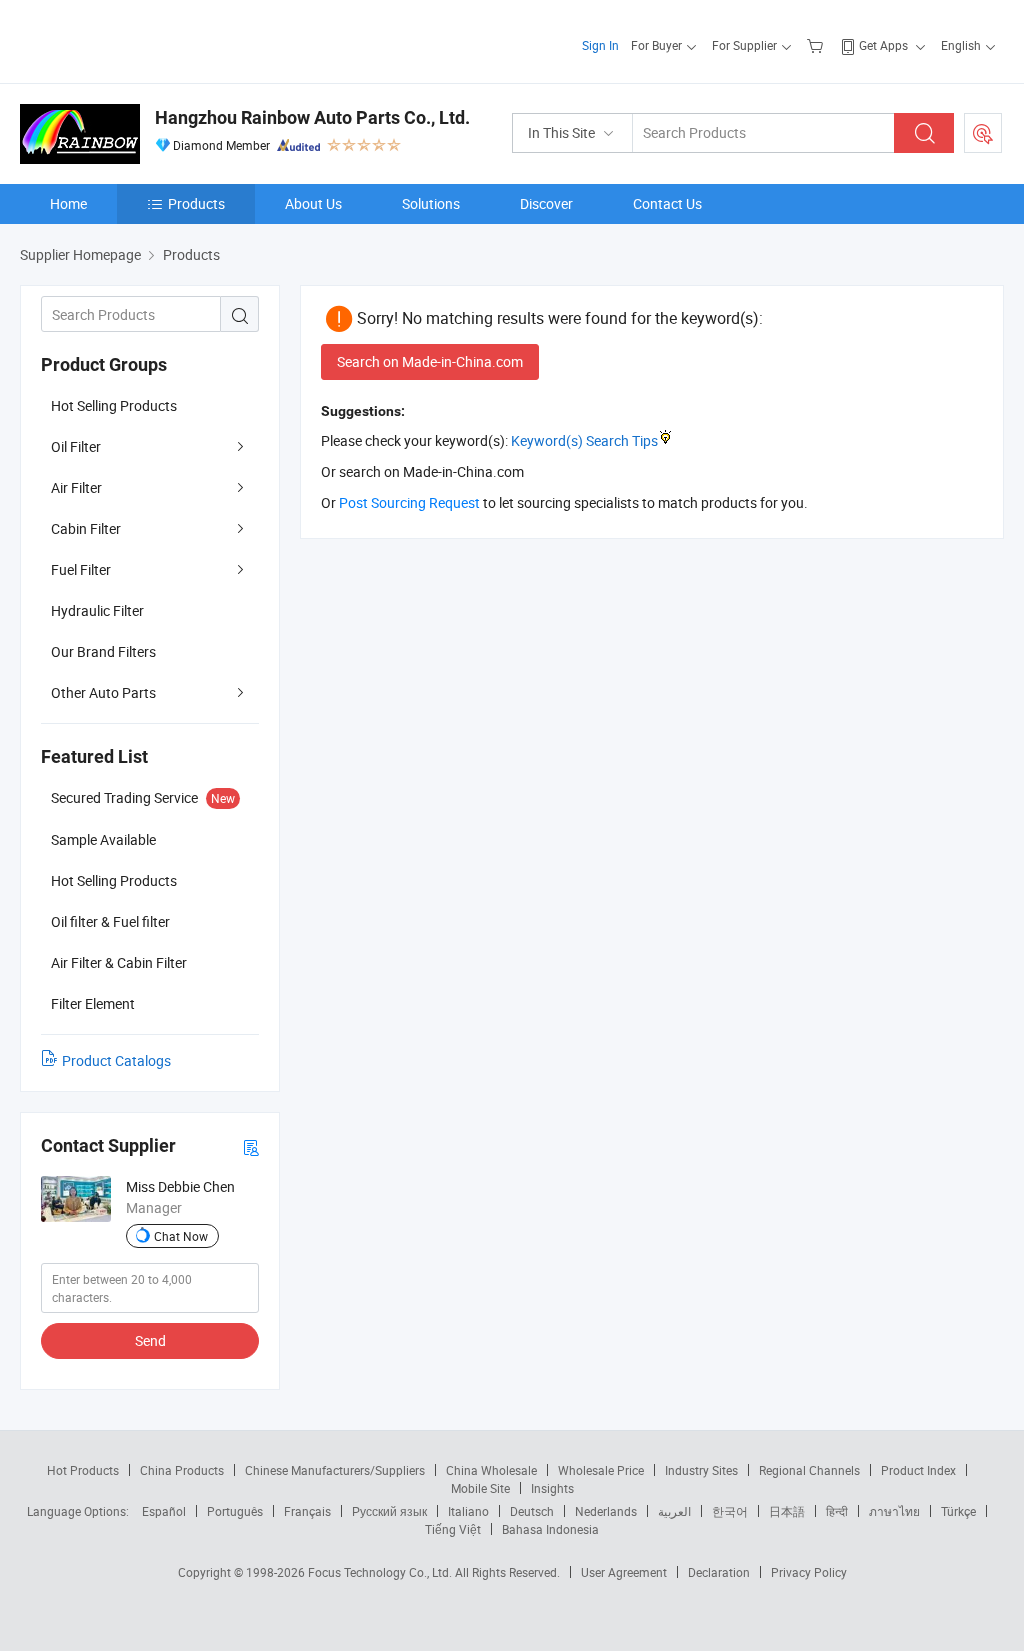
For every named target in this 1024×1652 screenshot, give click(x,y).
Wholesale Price (601, 1470)
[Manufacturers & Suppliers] (148, 39)
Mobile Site (480, 1488)
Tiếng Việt (453, 1529)
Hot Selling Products (114, 405)
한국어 (730, 1511)
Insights (552, 1488)
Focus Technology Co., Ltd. (381, 1572)
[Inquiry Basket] (817, 45)
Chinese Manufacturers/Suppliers (335, 1470)
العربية (674, 1511)
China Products (182, 1470)
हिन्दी (837, 1511)
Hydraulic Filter (97, 610)
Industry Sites (701, 1470)
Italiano (468, 1511)
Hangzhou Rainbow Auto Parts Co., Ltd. (312, 117)
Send (150, 1340)
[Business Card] (251, 1146)
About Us (313, 203)
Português (235, 1511)
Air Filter (76, 487)
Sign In (600, 45)
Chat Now (181, 1236)
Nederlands (606, 1511)
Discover (546, 203)
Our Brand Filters (103, 651)
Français (307, 1511)
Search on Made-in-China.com (430, 361)
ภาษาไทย (894, 1511)
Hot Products (83, 1470)
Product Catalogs (116, 1060)
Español (164, 1511)
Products (196, 203)
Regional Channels (809, 1470)
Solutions (431, 203)
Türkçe (958, 1511)
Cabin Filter (86, 528)
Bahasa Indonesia (550, 1529)
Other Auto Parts (103, 692)
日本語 (787, 1511)
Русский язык (389, 1511)
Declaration (719, 1572)
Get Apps (883, 45)
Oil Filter (76, 446)
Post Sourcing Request (983, 133)
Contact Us (667, 203)
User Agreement (624, 1572)
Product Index (918, 1470)
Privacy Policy (809, 1572)
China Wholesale (491, 1470)
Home (68, 203)
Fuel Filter (81, 569)
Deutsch (532, 1511)
